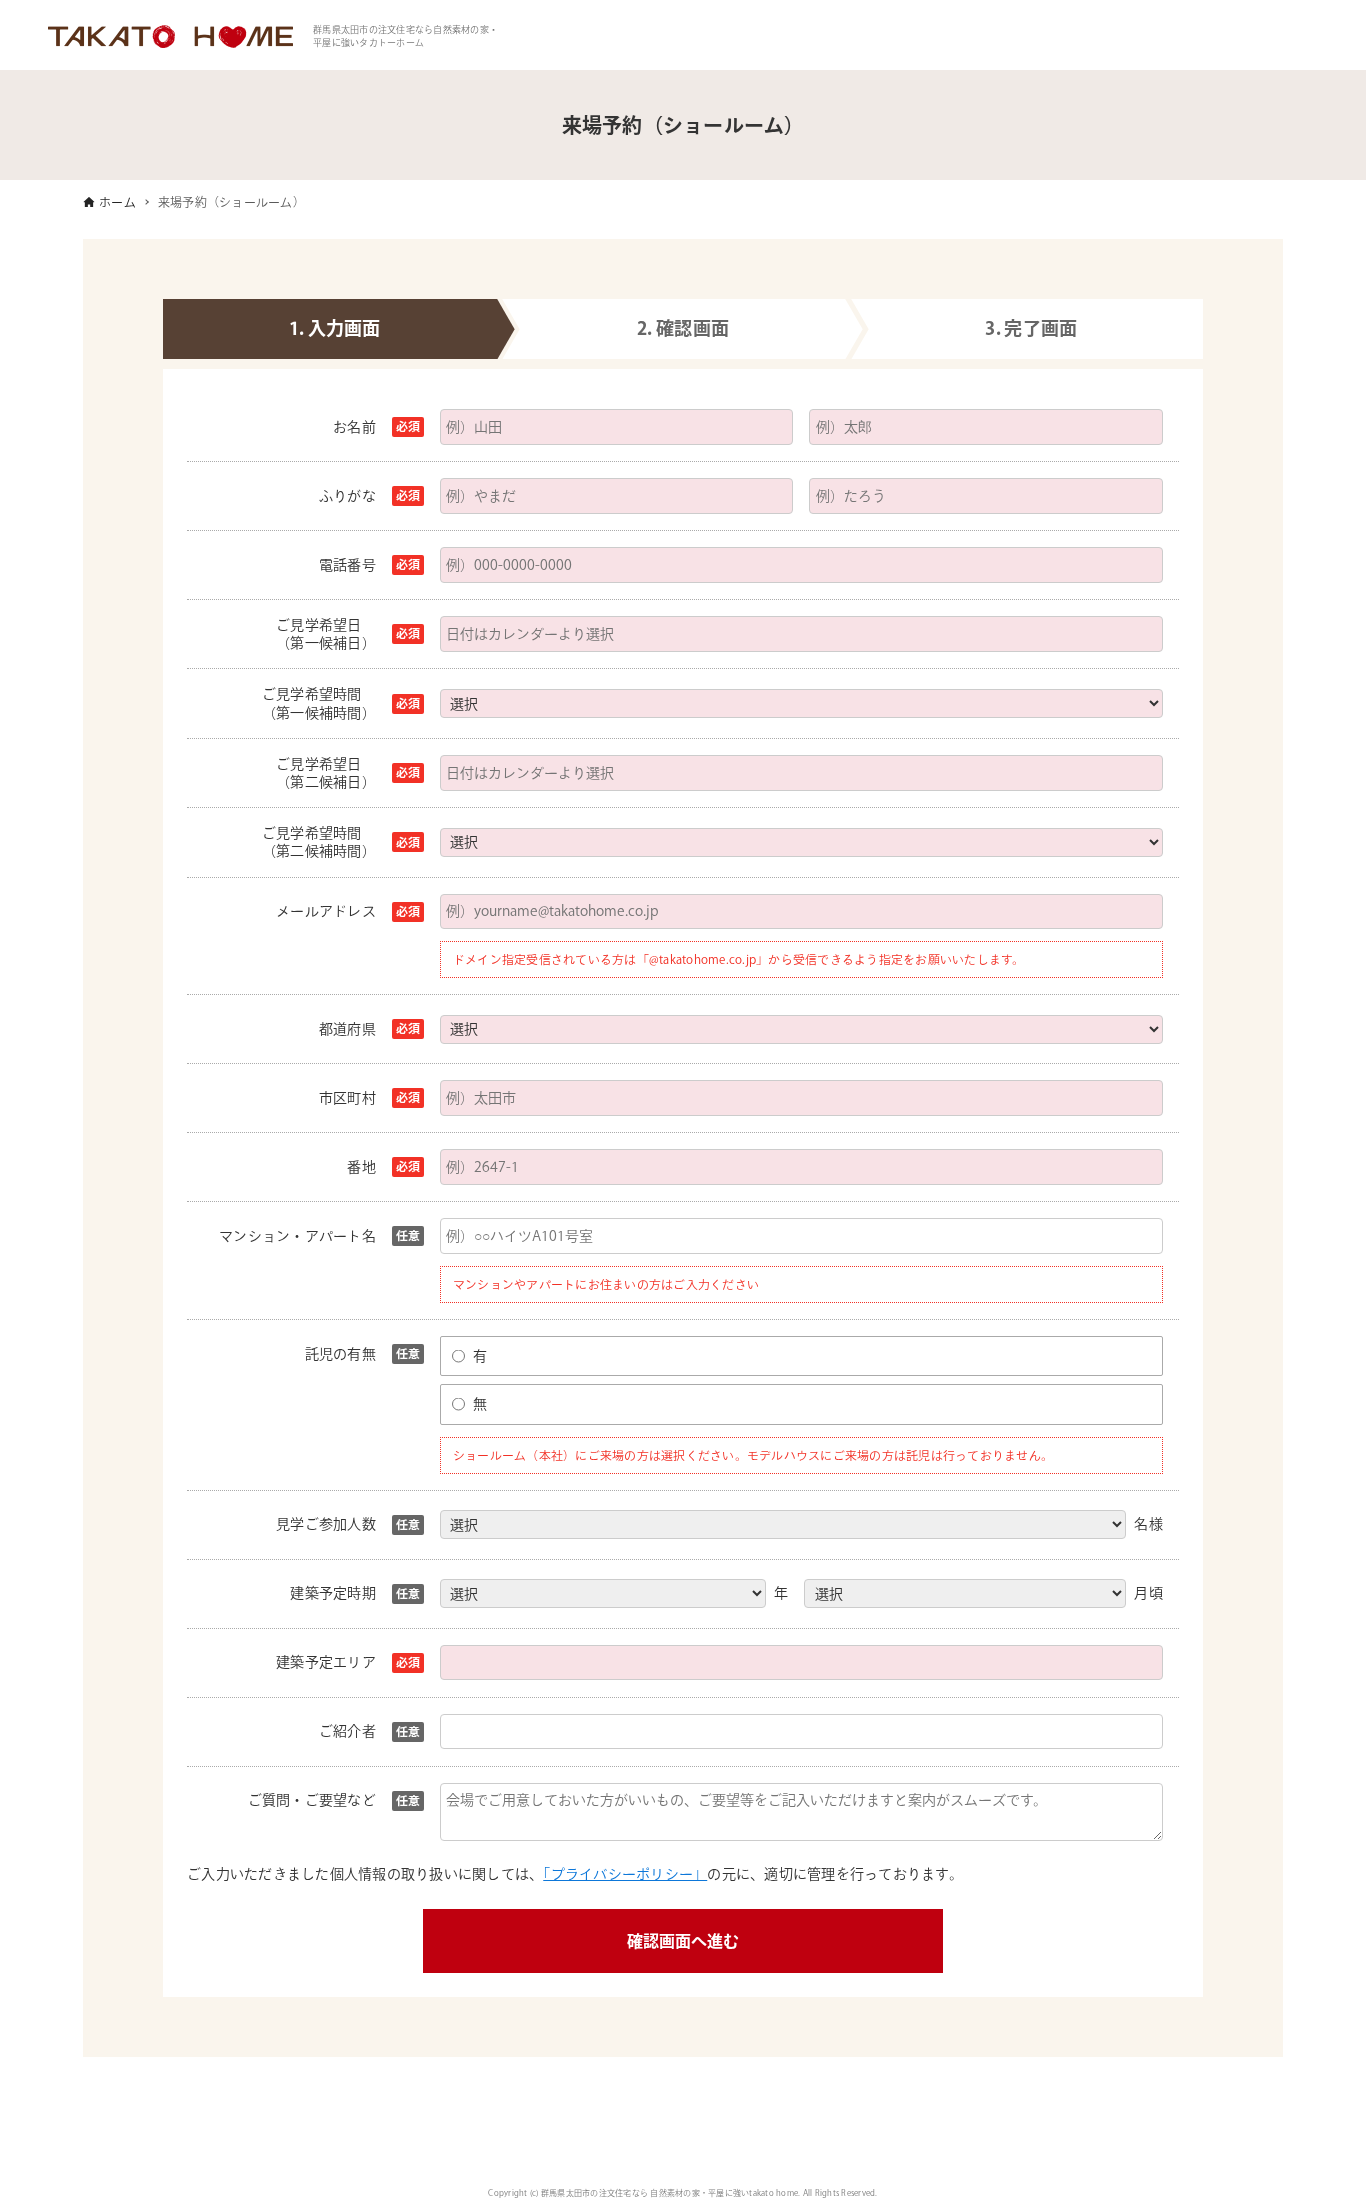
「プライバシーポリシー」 (625, 1874)
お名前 (354, 427)
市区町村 (347, 1098)
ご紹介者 (347, 1731)
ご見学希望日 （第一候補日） (326, 634)
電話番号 (347, 565)
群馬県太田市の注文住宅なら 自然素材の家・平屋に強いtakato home (669, 2193)
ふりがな (347, 496)
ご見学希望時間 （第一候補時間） (319, 703)
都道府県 (347, 1029)
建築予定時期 (333, 1593)
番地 (361, 1167)
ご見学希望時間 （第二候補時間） (319, 842)
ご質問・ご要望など (312, 1800)
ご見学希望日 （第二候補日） (326, 773)
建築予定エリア (326, 1662)
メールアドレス (326, 911)
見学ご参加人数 (326, 1524)
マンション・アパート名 (297, 1236)
